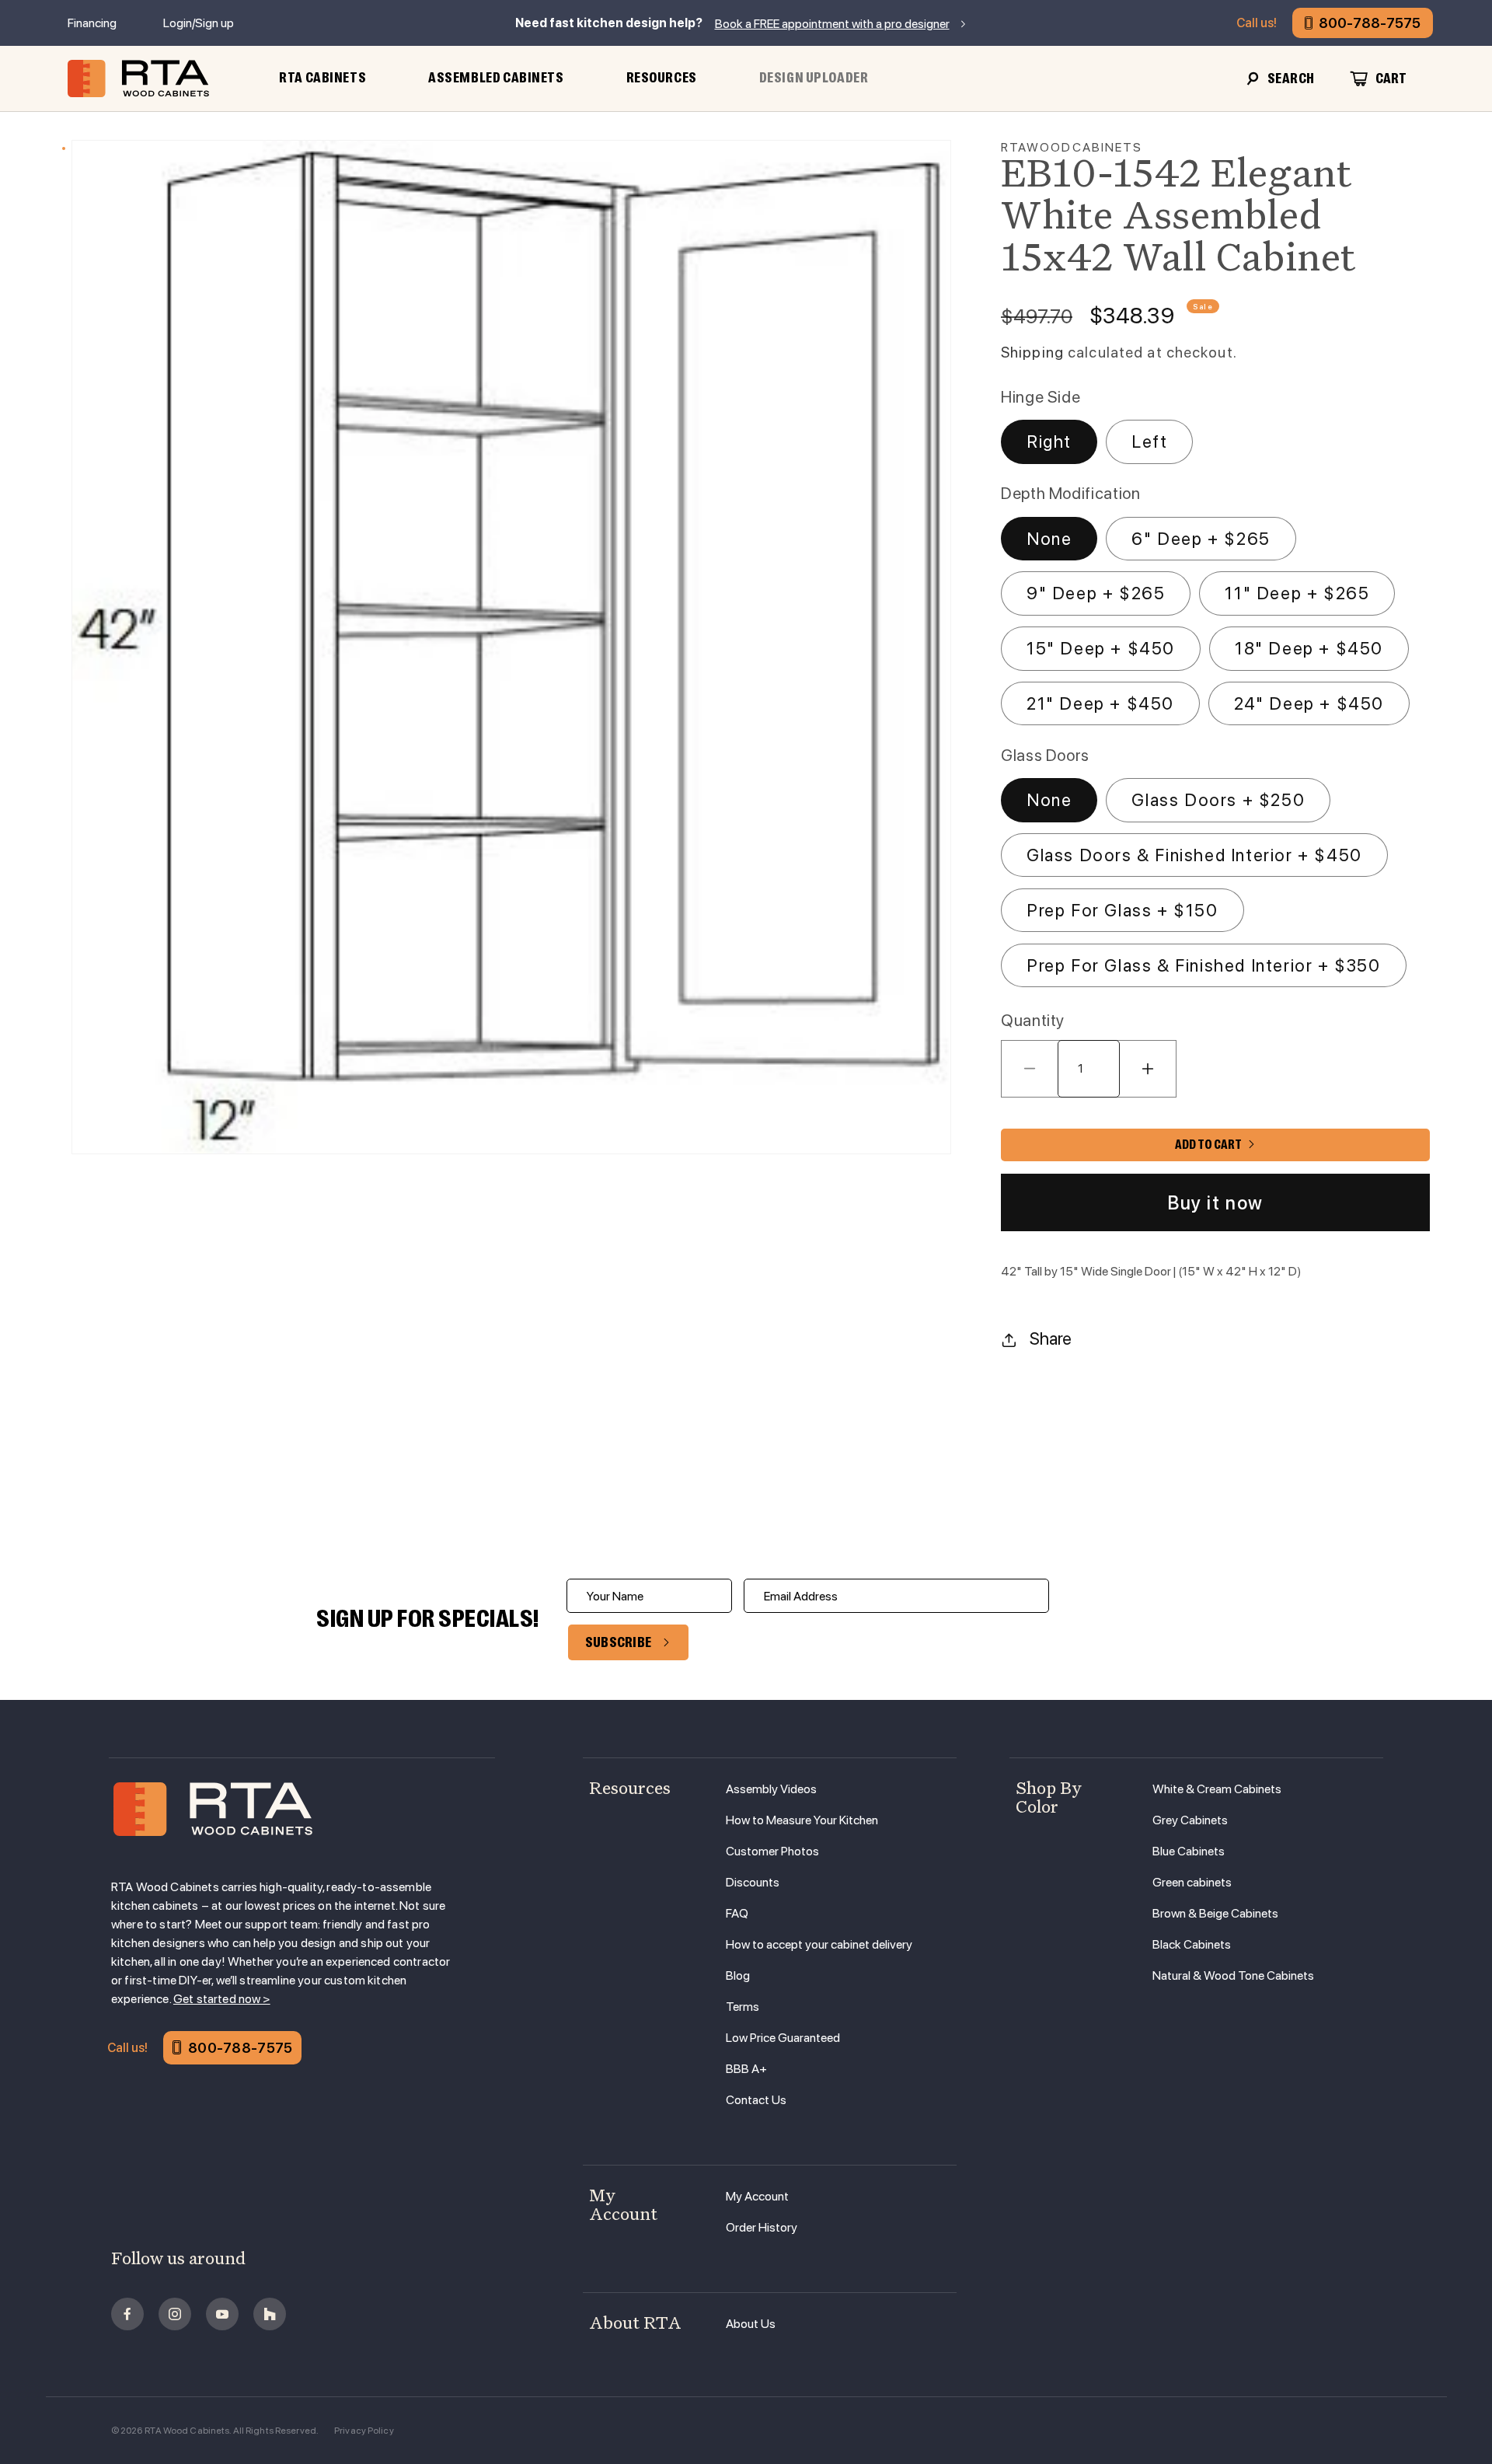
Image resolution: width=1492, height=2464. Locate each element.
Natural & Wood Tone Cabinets (1233, 1975)
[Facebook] (127, 2314)
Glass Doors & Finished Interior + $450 (1194, 855)
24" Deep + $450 (1309, 703)
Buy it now (1215, 1203)
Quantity (1033, 1020)
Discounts (753, 1882)
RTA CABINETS (322, 78)
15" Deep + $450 (1101, 648)
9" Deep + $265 (1096, 593)
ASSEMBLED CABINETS (496, 78)
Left (1149, 441)
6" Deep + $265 (1201, 539)
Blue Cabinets (1189, 1851)
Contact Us (756, 2100)
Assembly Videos (771, 1789)
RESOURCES (662, 78)
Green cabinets (1192, 1882)
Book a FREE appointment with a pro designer (832, 24)
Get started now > (222, 1999)
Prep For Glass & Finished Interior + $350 (1204, 965)
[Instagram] (175, 2314)
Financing (92, 23)
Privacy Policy (364, 2431)
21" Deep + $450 (1100, 703)
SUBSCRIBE (619, 1642)
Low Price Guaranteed (783, 2038)
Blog (738, 1975)
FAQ (737, 1913)
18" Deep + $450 (1309, 648)
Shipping (1032, 352)
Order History (762, 2227)
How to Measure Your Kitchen (802, 1820)
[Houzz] (270, 2314)
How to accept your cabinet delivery (819, 1944)
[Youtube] (222, 2314)
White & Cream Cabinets (1217, 1789)
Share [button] (1051, 1338)
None (1049, 539)
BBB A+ (746, 2069)
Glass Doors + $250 (1218, 800)
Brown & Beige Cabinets (1215, 1913)
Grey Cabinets (1190, 1820)
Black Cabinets (1192, 1944)
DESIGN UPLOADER (814, 78)
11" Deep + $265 (1297, 593)
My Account (757, 2196)
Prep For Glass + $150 (1122, 910)
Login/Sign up (199, 23)
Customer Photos (772, 1851)
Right (1049, 441)
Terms (743, 2007)
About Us (751, 2324)
